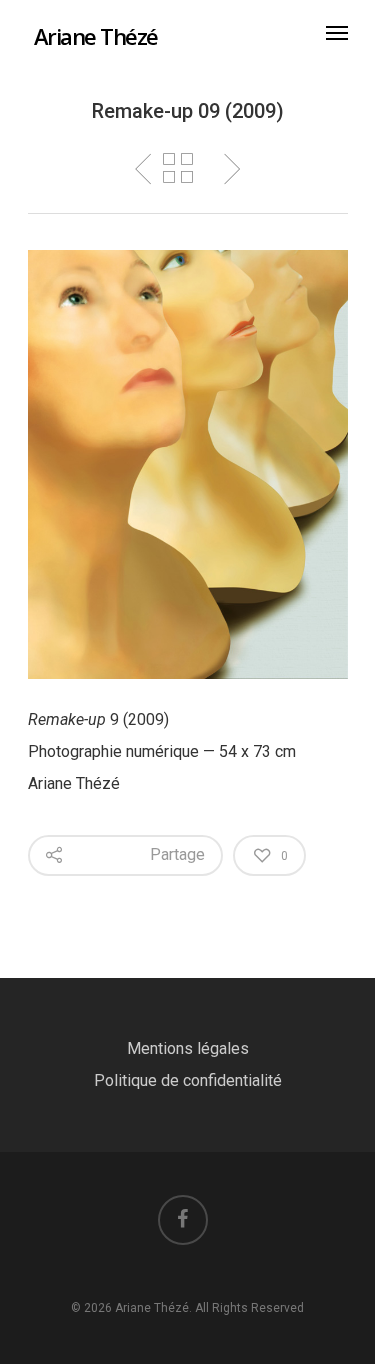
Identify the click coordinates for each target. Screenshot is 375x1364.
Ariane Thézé (96, 36)
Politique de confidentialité (188, 1080)
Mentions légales (188, 1048)
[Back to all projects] (178, 169)
